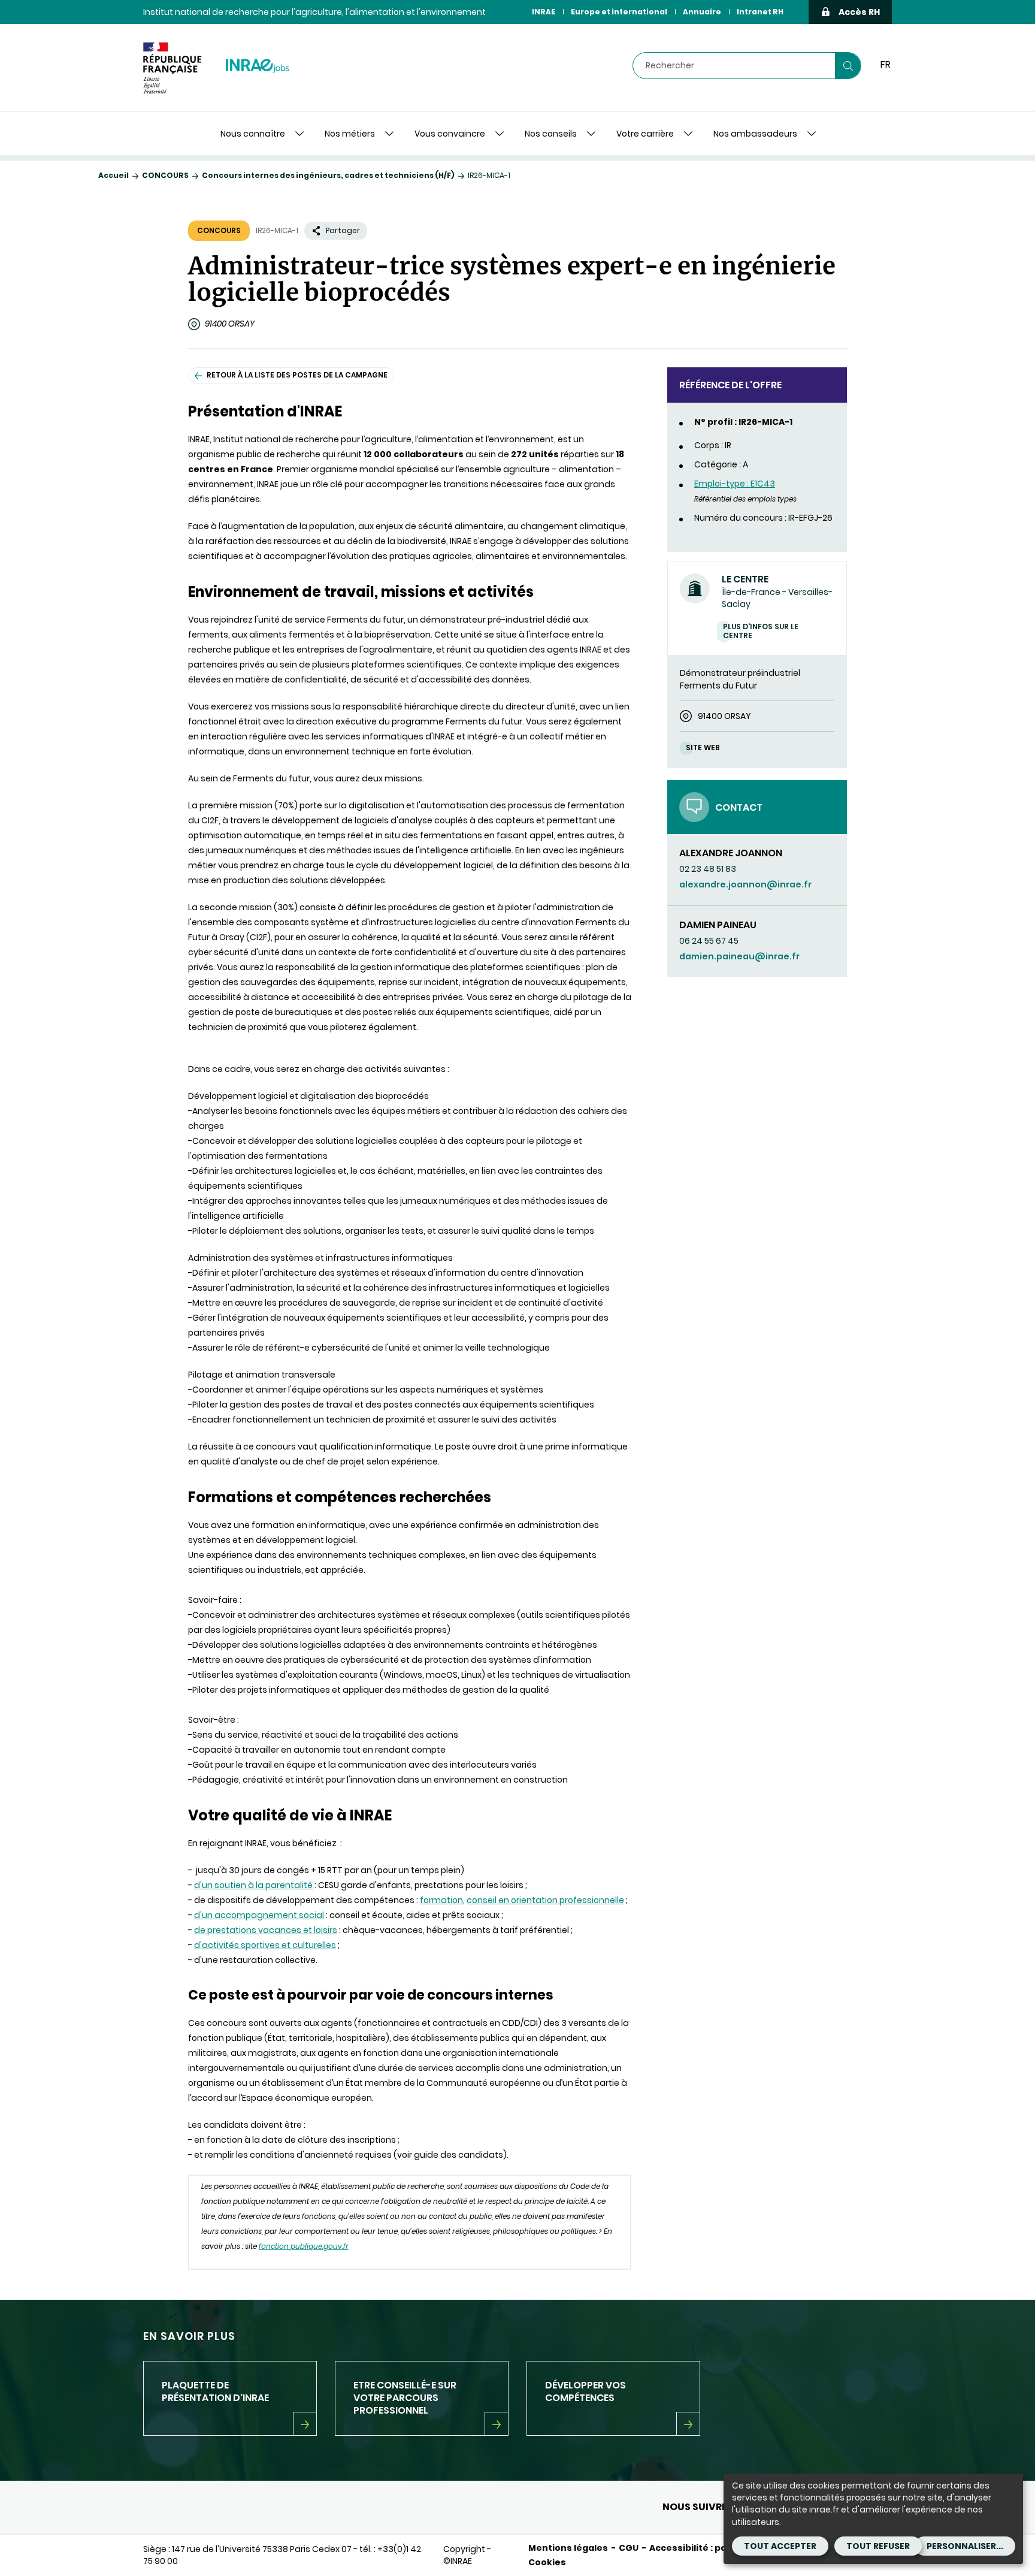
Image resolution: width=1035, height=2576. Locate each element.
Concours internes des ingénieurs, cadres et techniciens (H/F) (328, 175)
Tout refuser (878, 2546)
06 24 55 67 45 (709, 941)
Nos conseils (551, 134)
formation (441, 1900)
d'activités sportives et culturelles (265, 1945)
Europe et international (619, 12)
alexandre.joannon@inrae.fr (745, 884)
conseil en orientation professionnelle (545, 1900)
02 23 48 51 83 (708, 869)
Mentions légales (568, 2548)
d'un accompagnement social (259, 1915)
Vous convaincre (450, 134)
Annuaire (702, 12)
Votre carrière (645, 134)
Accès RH (859, 12)
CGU (629, 2548)
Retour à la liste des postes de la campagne (297, 375)
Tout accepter (780, 2546)
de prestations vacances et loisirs (266, 1930)
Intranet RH (760, 12)
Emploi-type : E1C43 (735, 484)
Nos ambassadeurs (755, 134)
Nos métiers (350, 134)
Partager (343, 230)
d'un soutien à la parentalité (253, 1885)
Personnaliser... (965, 2546)
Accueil (114, 175)
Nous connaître (253, 134)
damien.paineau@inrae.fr (739, 956)
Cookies (547, 2562)
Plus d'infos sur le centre (761, 631)
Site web (703, 748)
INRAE (544, 12)
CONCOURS (165, 175)
